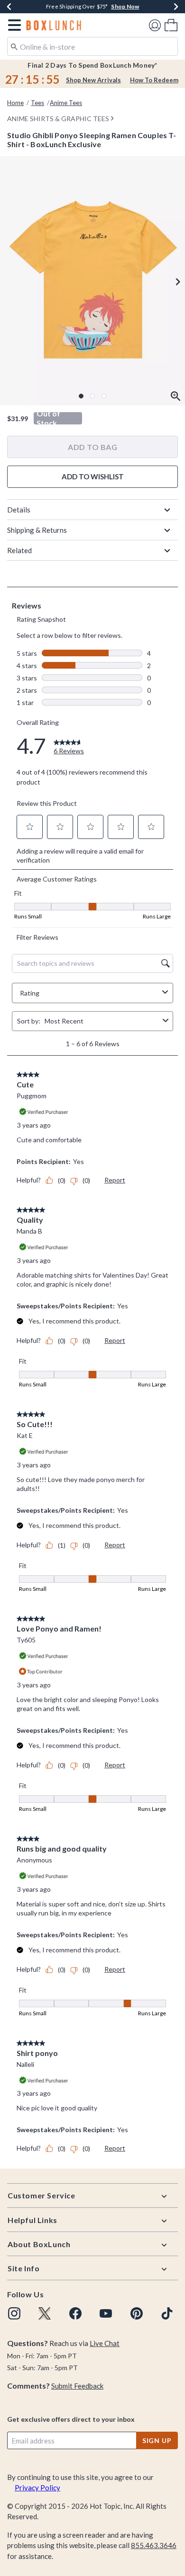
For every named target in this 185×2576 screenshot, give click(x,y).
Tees (37, 103)
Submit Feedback (77, 2386)
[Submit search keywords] (14, 46)
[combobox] (92, 46)
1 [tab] (81, 396)
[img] (14, 2313)
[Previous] (9, 7)
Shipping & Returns (37, 530)
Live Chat (105, 2343)
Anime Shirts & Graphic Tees (58, 119)
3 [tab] (104, 396)
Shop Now (125, 6)
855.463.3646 (154, 2545)
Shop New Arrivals (93, 80)
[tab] (92, 281)
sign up (157, 2440)
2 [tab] (92, 396)
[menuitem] (171, 25)
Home (15, 103)
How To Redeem (154, 80)
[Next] (176, 7)
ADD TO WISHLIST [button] (93, 476)
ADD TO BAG (92, 447)
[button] (13, 25)
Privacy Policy (37, 2488)
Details (19, 510)
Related (19, 550)
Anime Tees (66, 103)
